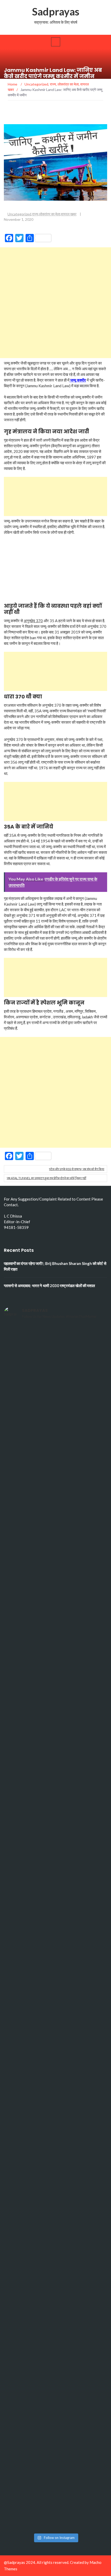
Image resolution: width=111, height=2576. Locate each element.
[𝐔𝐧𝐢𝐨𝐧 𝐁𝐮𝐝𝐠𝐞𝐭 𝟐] (55, 1596)
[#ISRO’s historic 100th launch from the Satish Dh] (55, 1837)
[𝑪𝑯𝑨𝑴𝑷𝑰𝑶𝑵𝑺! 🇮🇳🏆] (55, 1355)
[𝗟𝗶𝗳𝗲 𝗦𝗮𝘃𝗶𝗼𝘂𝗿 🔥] (55, 2139)
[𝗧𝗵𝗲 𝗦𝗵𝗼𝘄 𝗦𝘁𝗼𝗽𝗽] (55, 2259)
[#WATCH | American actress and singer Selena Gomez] (55, 1958)
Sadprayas (56, 12)
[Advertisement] (55, 303)
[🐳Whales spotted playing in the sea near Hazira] (55, 1656)
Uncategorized (19, 214)
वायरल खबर (69, 214)
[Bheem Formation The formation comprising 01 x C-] (55, 2319)
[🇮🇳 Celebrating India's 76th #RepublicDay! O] (55, 2380)
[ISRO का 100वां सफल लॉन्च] (55, 1897)
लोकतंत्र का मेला (50, 214)
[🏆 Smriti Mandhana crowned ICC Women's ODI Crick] (55, 2018)
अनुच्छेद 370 (33, 621)
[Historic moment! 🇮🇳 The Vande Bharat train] (55, 2500)
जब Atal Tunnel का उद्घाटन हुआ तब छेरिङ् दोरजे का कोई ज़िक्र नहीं (46, 1178)
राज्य (35, 214)
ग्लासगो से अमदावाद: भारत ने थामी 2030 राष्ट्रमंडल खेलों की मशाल (49, 1286)
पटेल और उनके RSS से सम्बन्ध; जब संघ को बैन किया (77, 1169)
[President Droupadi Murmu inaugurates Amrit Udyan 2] (55, 1475)
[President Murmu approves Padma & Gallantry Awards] (55, 2440)
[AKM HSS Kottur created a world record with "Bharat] (55, 2199)
